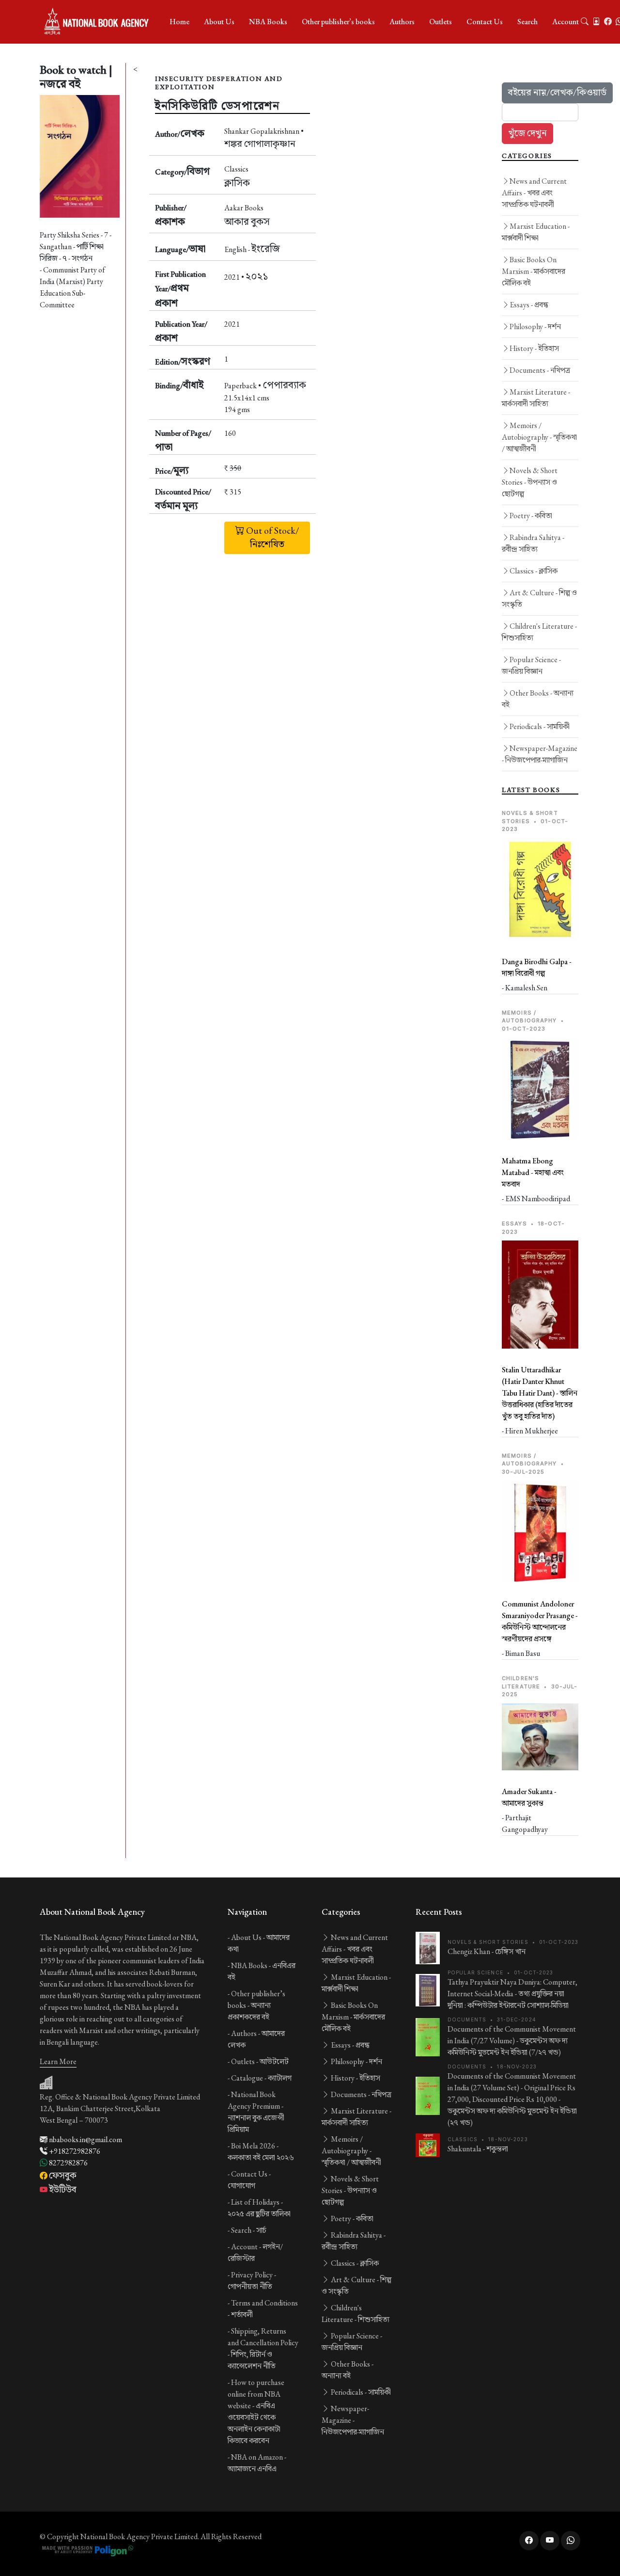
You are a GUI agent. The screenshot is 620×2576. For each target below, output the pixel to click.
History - (534, 348)
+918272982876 (74, 2151)
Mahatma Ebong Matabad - (533, 1172)
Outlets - (260, 2061)
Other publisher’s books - (256, 2005)
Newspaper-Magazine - (540, 754)
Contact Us (485, 22)
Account (566, 22)
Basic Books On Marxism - (534, 271)
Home (179, 22)
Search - (249, 2230)
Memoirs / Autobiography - (539, 437)
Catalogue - (261, 2078)
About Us (219, 22)
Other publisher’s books (338, 22)
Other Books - (538, 699)
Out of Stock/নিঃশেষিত (272, 538)
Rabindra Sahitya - (533, 543)
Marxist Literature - (536, 398)
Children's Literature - (539, 632)
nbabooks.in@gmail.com (85, 2139)
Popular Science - (531, 665)
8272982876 (68, 2163)
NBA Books (268, 22)
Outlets (441, 22)
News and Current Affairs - (534, 193)
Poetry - (531, 516)
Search (527, 22)
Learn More (58, 2061)
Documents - (540, 370)
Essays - (529, 305)
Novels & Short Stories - (530, 482)
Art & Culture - (539, 598)
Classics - (534, 571)
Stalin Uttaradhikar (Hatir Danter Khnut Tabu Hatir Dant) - (540, 1393)
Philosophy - (535, 326)
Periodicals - (540, 726)
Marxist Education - (536, 232)
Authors (402, 22)
